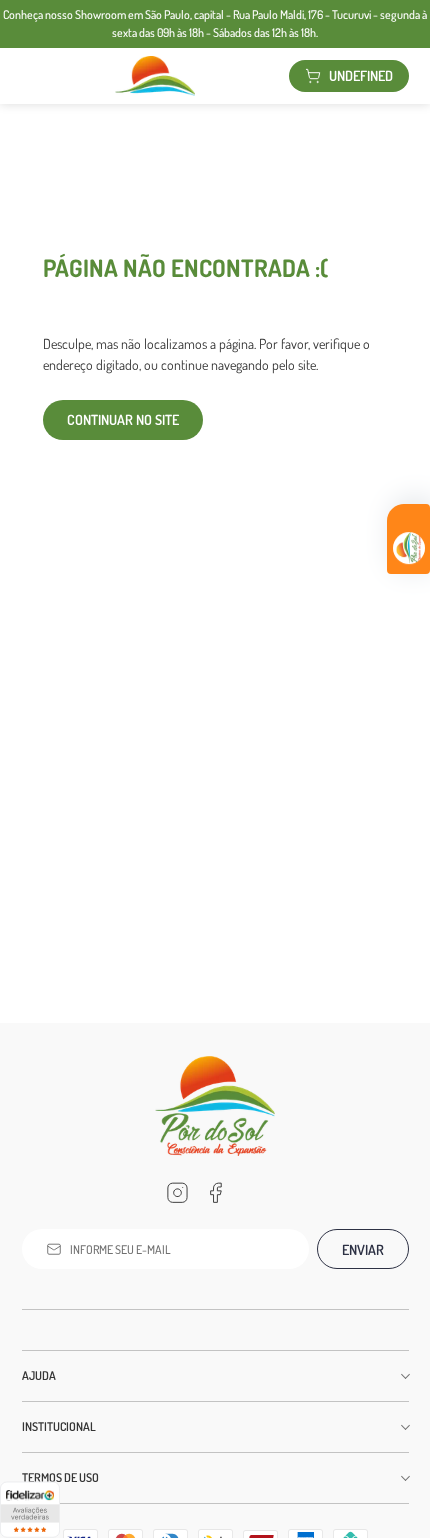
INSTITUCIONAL (59, 1426)
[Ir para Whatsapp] (253, 1193)
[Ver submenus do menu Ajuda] (404, 1376)
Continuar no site (123, 419)
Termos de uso (60, 1477)
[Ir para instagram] (177, 1193)
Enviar (363, 1249)
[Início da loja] (155, 76)
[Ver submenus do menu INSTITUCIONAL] (404, 1427)
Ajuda (39, 1375)
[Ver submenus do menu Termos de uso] (404, 1478)
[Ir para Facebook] (215, 1193)
